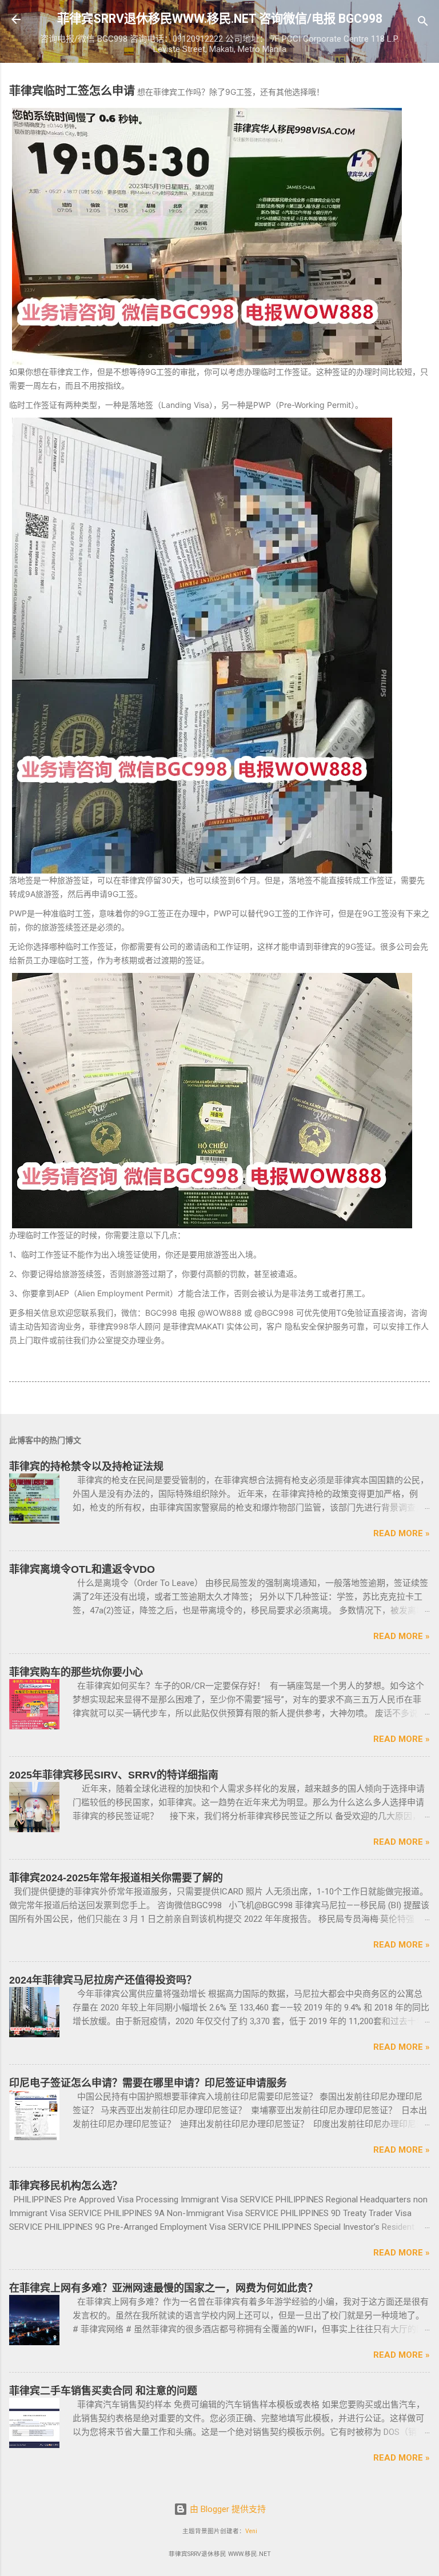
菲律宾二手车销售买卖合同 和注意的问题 (103, 2391)
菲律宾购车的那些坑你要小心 (76, 1672)
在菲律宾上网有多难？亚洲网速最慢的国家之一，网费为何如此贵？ (163, 2288)
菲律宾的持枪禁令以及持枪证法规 (86, 1467)
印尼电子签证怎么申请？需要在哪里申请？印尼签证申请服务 (148, 2083)
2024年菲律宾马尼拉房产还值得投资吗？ (103, 1980)
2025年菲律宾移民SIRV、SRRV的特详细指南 (114, 1775)
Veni (251, 2531)
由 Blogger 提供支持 (227, 2509)
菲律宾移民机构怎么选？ (66, 2186)
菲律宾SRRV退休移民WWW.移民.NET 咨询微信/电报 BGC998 (220, 19)
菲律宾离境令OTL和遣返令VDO (82, 1569)
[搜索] (423, 23)
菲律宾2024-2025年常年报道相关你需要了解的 (116, 1878)
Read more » (402, 1533)
